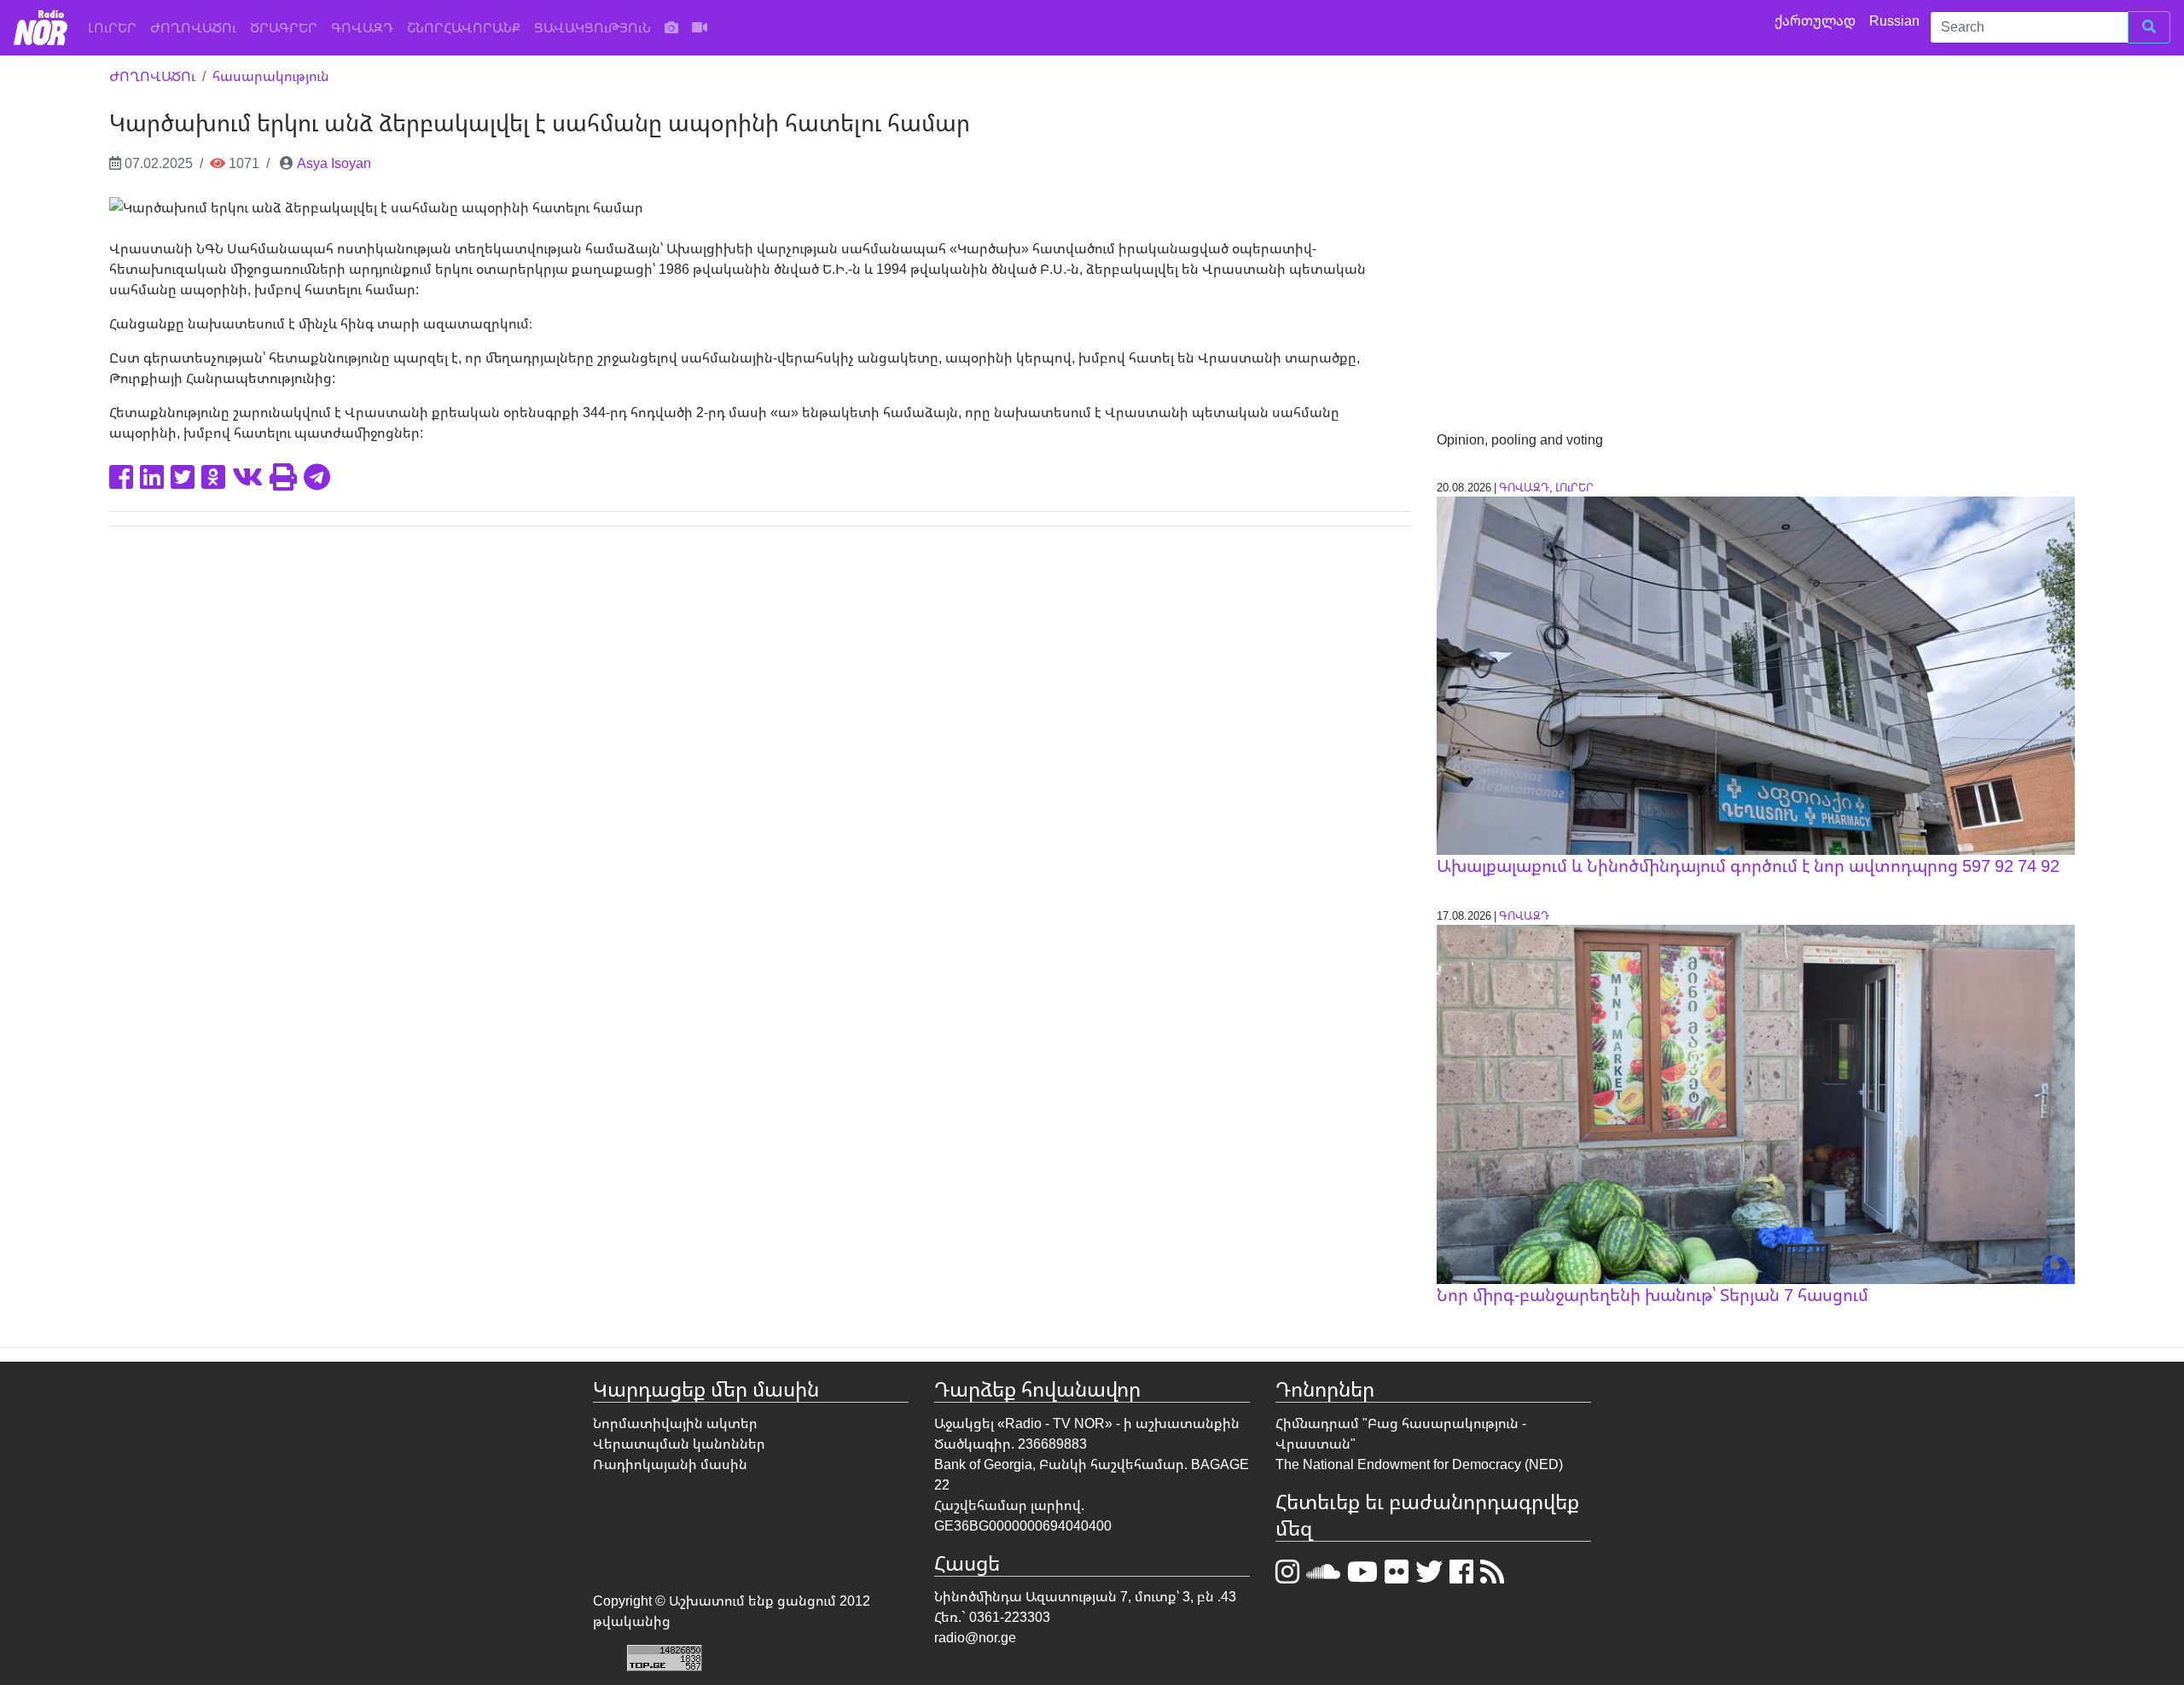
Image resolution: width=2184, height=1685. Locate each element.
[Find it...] (2149, 27)
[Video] (700, 27)
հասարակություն (271, 76)
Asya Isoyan (334, 163)
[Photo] (671, 27)
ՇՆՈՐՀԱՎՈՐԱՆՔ (464, 27)
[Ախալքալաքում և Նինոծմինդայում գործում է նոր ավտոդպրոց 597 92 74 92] (1756, 674)
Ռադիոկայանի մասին (670, 1464)
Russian (1896, 20)
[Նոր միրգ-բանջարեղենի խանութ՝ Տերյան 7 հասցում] (1756, 1103)
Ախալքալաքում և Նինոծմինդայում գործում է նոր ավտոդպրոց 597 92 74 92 (1748, 866)
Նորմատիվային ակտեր (675, 1423)
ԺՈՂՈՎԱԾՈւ (193, 27)
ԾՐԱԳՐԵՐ (284, 27)
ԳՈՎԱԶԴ (362, 27)
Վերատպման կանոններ (679, 1444)
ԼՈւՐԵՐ (116, 27)
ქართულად (1817, 20)
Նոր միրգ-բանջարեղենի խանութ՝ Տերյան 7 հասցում (1653, 1295)
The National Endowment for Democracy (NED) (1419, 1464)
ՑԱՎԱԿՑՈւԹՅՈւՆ (592, 27)
